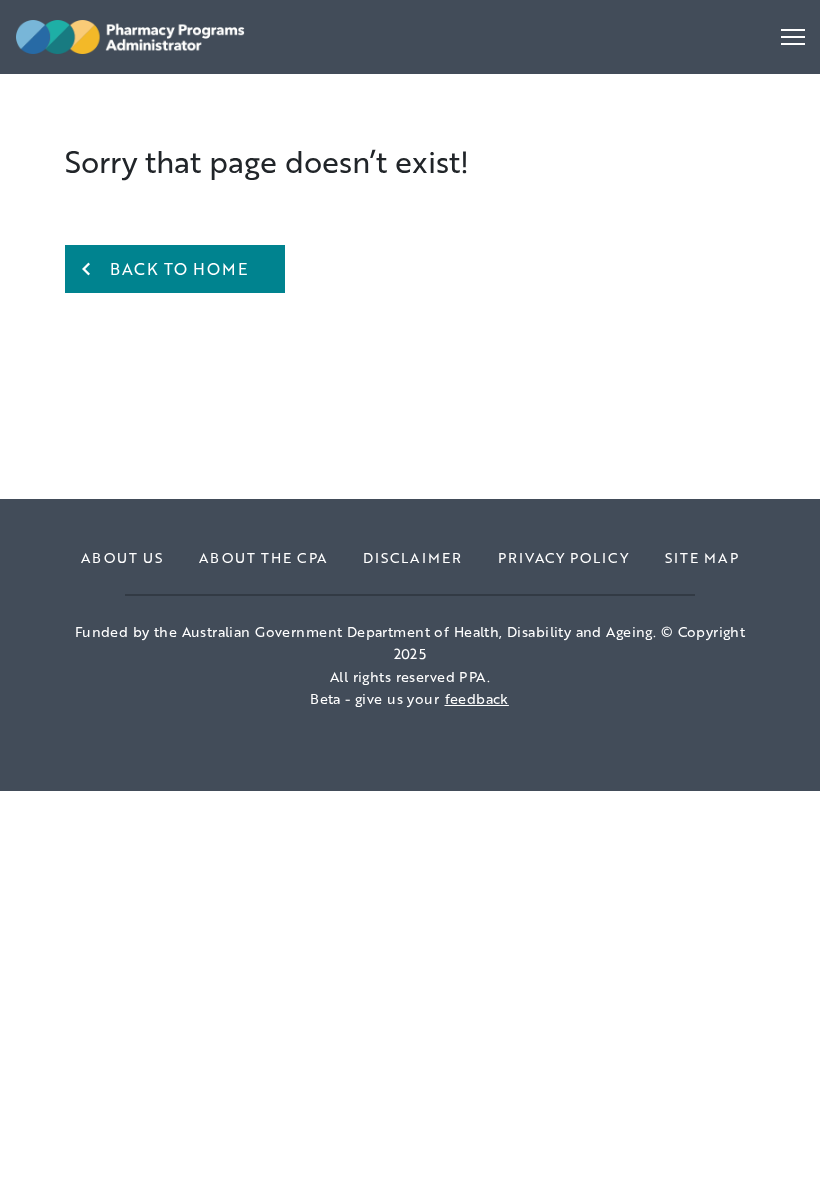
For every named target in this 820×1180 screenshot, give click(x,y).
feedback (477, 698)
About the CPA (263, 557)
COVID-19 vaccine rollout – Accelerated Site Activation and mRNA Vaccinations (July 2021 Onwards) (370, 104)
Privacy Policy (563, 557)
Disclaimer (412, 557)
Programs (66, 110)
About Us (122, 557)
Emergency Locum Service (121, 91)
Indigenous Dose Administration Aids (161, 91)
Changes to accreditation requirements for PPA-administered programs (296, 91)
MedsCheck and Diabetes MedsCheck (165, 91)
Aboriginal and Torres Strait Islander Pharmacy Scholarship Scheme (278, 91)
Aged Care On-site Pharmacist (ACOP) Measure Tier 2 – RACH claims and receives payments (378, 116)
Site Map (702, 557)
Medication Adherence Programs (145, 91)
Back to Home (179, 268)
